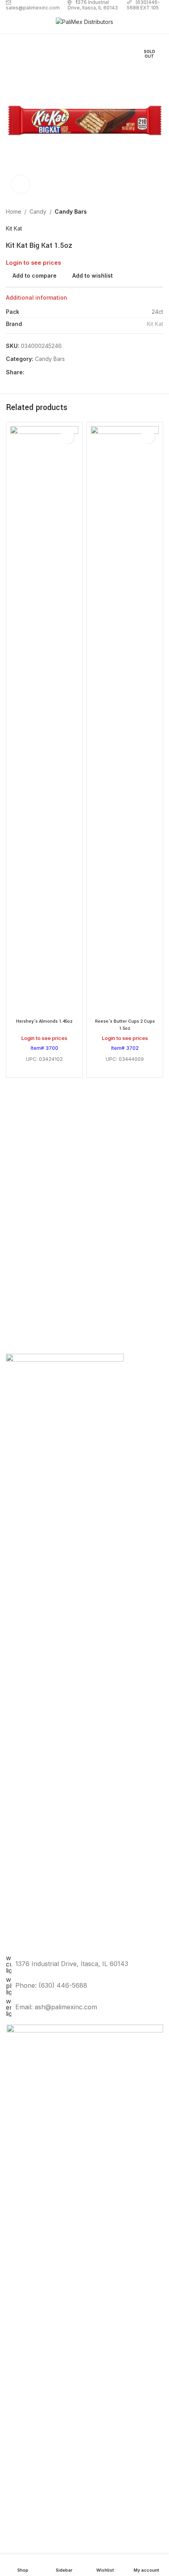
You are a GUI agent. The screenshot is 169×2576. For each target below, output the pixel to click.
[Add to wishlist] (67, 437)
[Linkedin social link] (57, 373)
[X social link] (39, 373)
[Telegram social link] (67, 373)
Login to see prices (33, 263)
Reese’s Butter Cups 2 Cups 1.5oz (125, 1025)
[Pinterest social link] (48, 373)
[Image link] (85, 2318)
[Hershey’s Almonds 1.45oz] (44, 721)
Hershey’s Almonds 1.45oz (44, 1021)
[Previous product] (140, 212)
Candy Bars (71, 211)
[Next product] (158, 212)
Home (14, 211)
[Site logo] (84, 21)
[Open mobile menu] (9, 22)
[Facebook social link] (29, 373)
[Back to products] (149, 212)
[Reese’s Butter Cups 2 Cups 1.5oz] (125, 721)
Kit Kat (14, 228)
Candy (38, 211)
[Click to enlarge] (21, 184)
